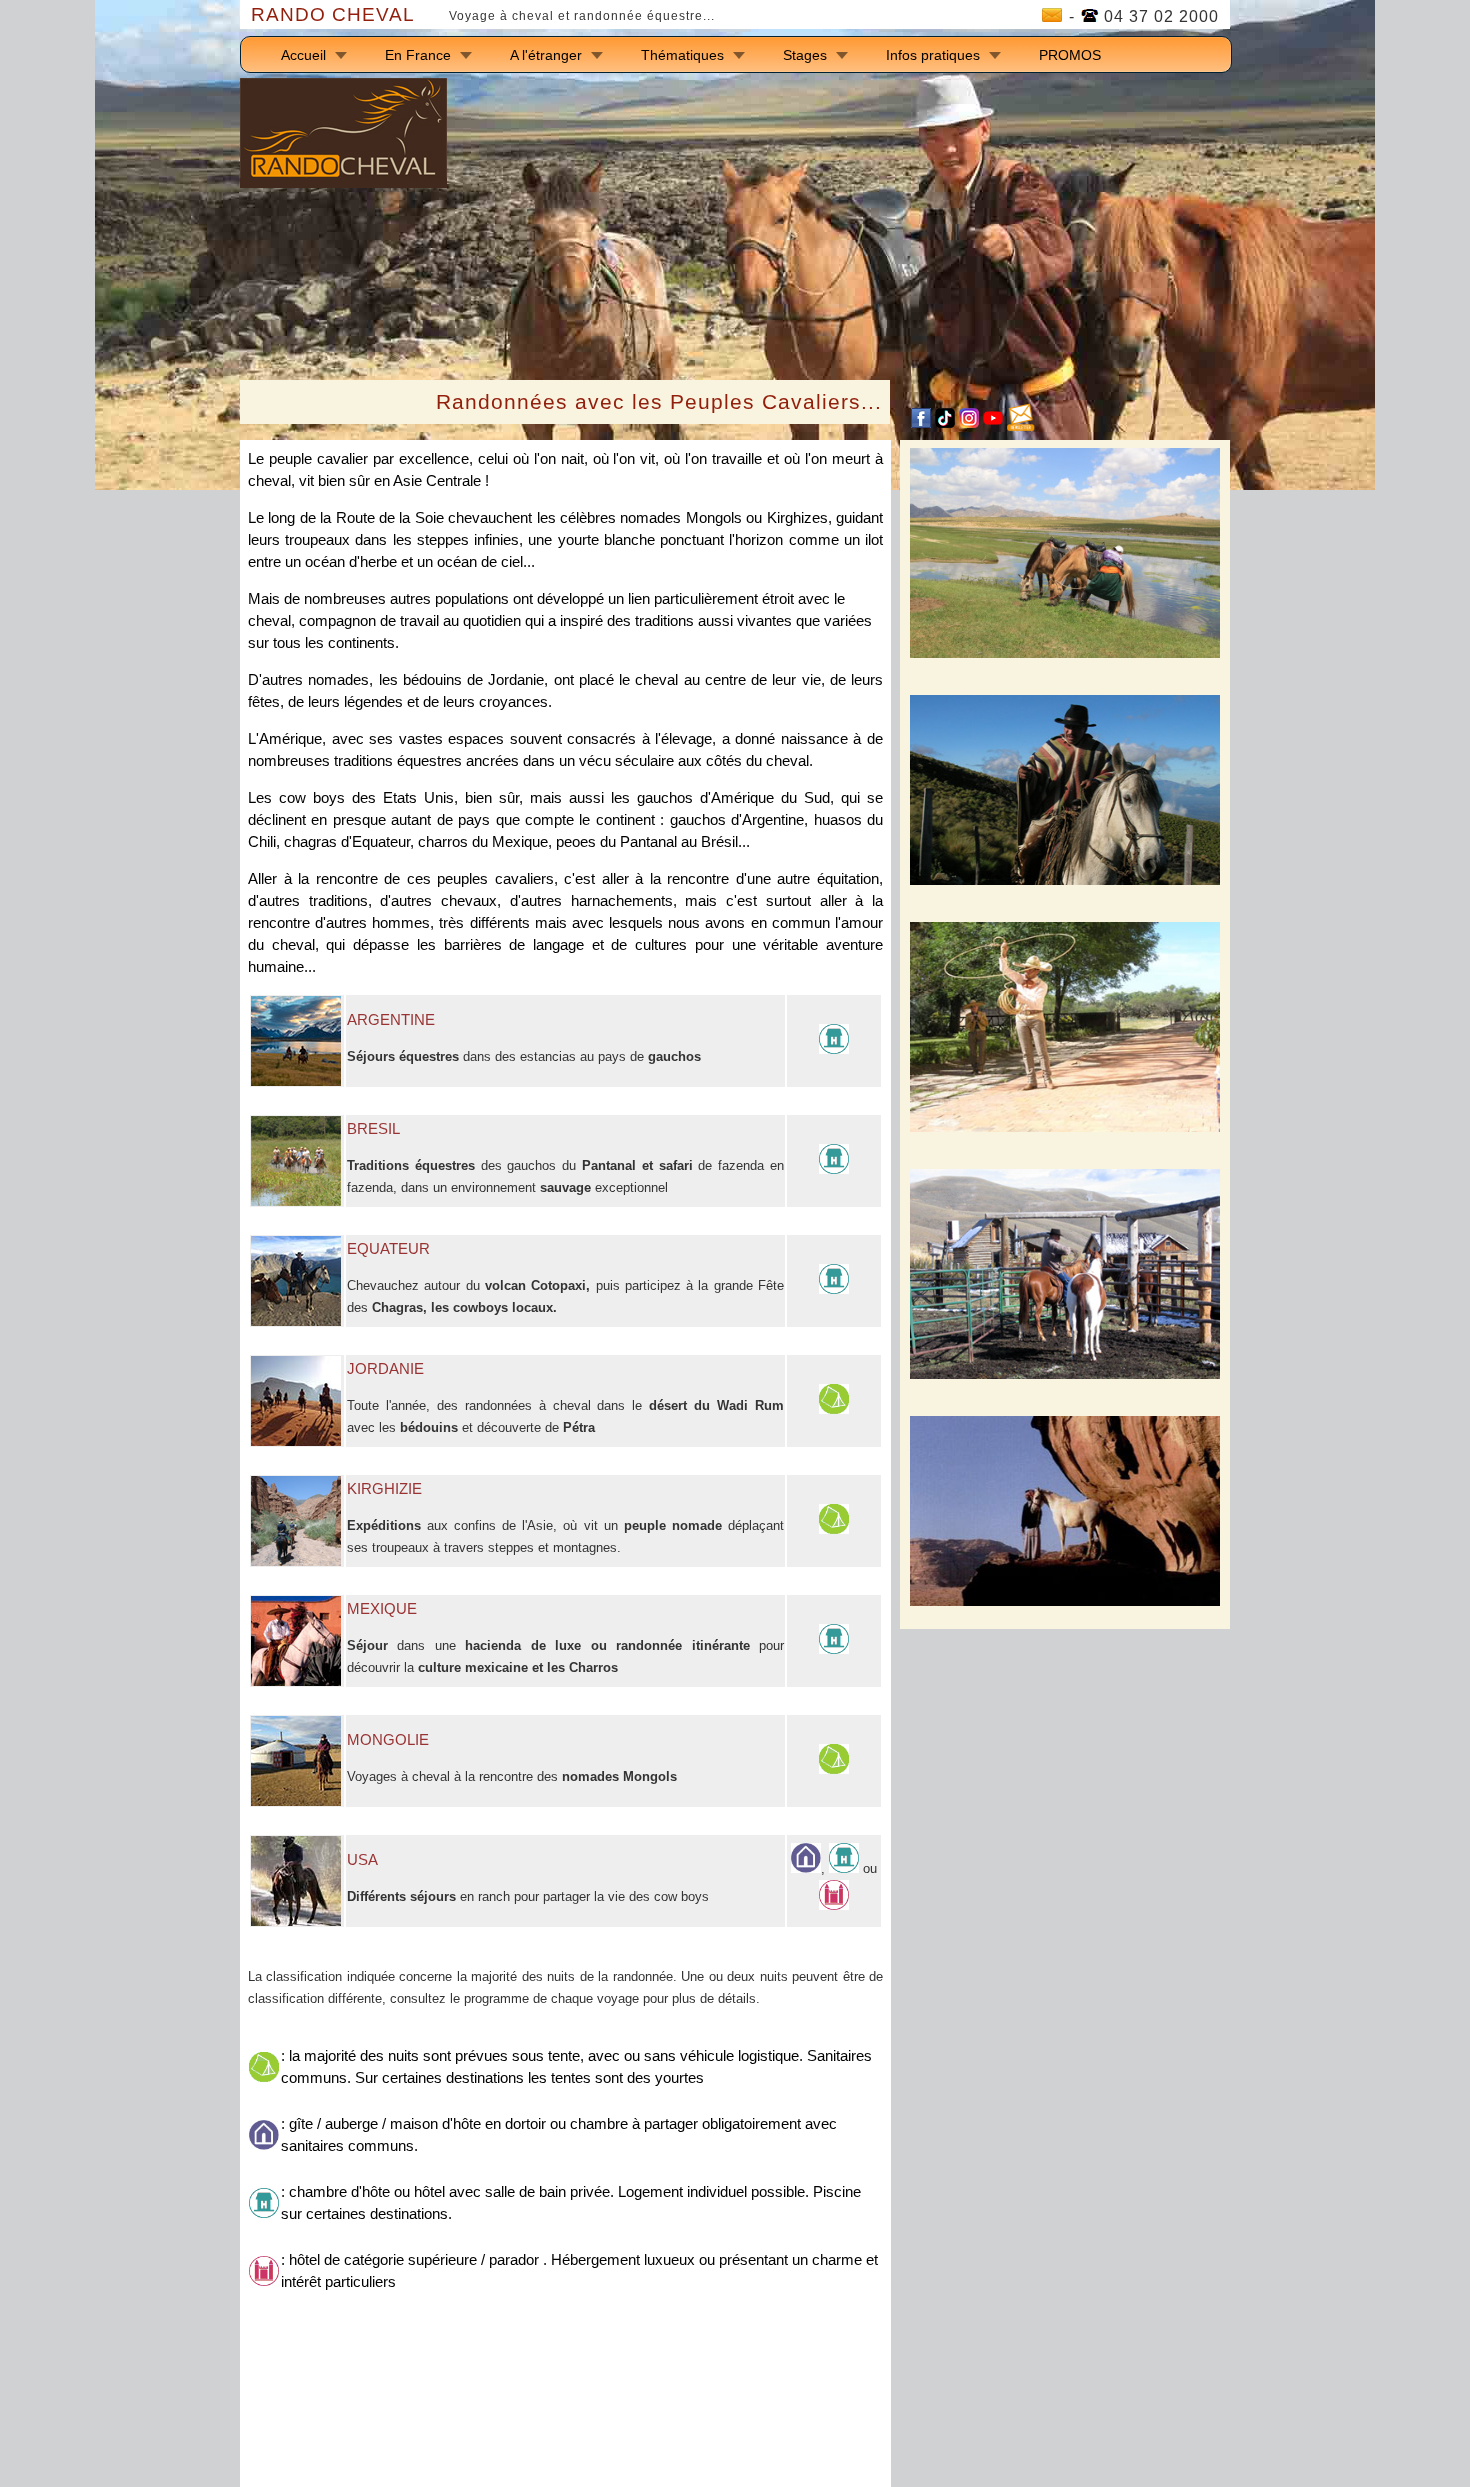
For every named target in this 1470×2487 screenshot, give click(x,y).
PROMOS (1070, 55)
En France (418, 55)
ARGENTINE (391, 1020)
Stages (805, 55)
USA (362, 1860)
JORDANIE (385, 1369)
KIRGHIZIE (384, 1489)
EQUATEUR (388, 1249)
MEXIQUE (382, 1609)
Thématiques (682, 55)
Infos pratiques (933, 55)
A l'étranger (546, 55)
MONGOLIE (388, 1740)
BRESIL (373, 1129)
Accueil (303, 55)
